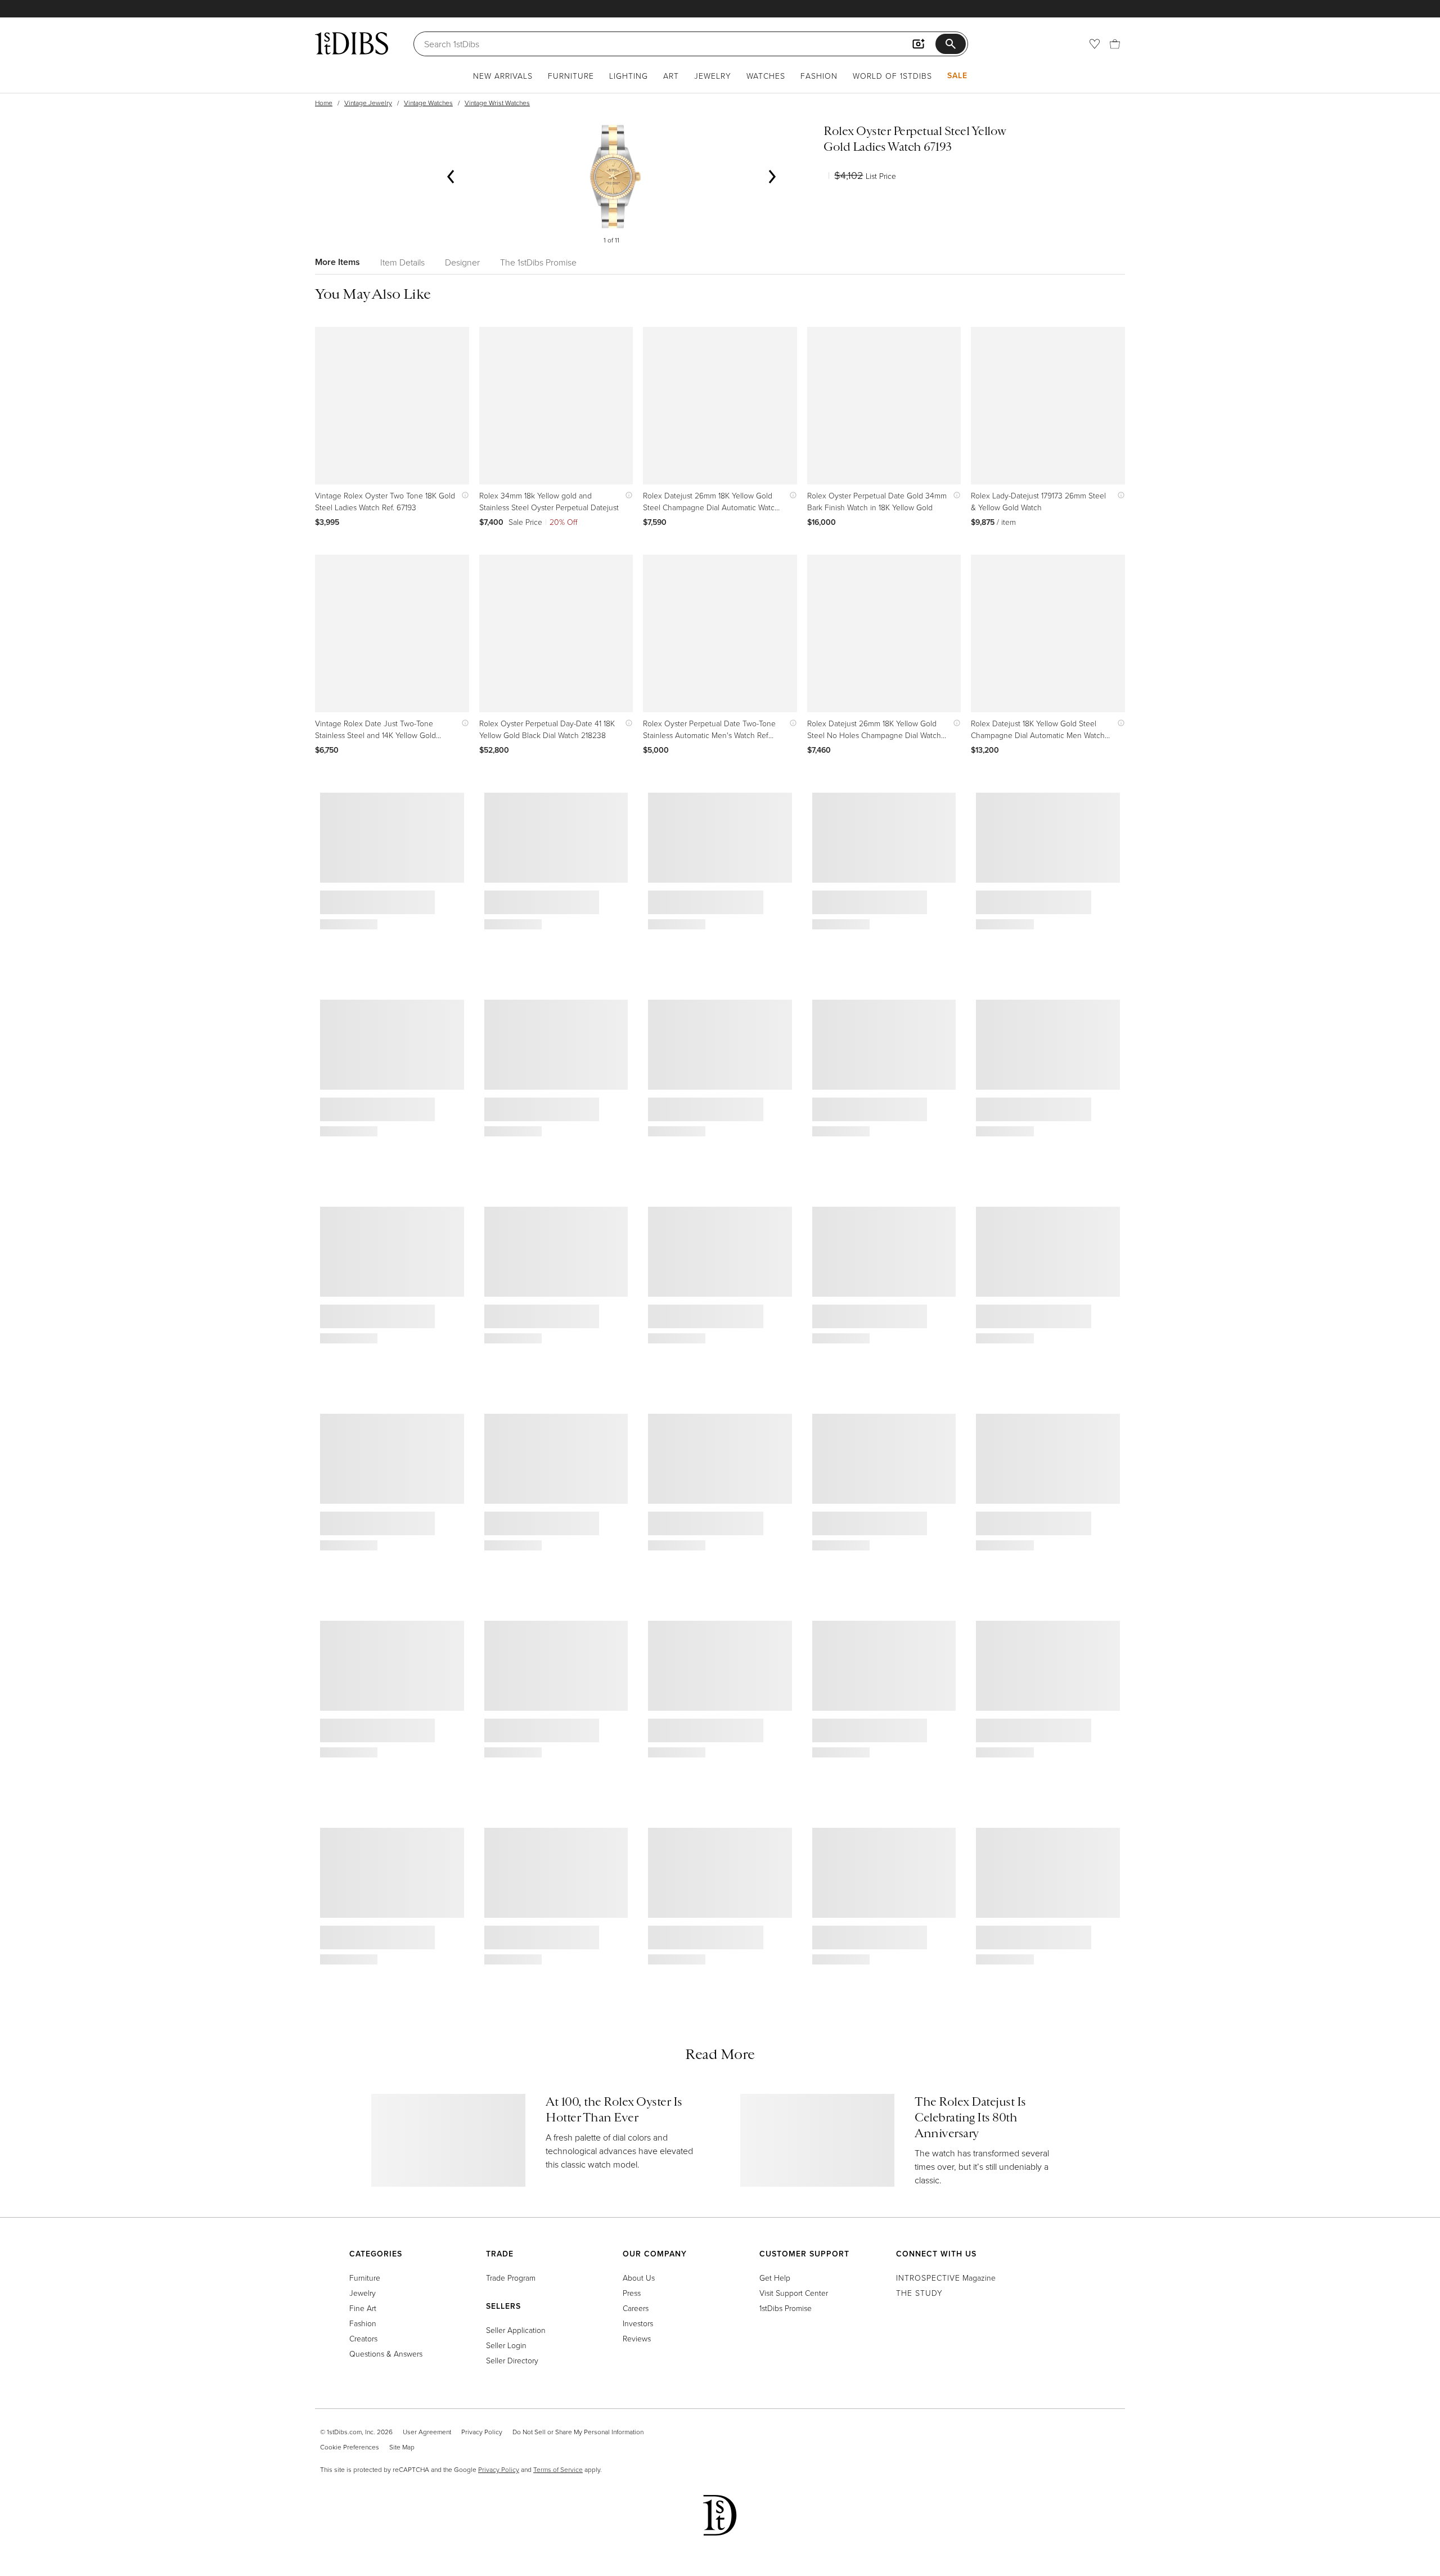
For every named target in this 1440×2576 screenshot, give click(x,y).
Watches (766, 76)
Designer (462, 262)
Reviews (637, 2338)
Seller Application (516, 2330)
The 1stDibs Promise (538, 262)
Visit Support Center (794, 2293)
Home (324, 103)
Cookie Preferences (350, 2447)
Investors (638, 2323)
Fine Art (363, 2308)
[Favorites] (1095, 44)
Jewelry (713, 76)
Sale (957, 75)
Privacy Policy (482, 2432)
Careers (636, 2308)
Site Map (402, 2447)
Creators (363, 2338)
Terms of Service (558, 2469)
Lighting (629, 76)
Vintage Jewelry (368, 103)
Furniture (571, 76)
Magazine (946, 2278)
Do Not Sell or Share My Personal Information (578, 2432)
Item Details (402, 262)
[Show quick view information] (463, 495)
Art (671, 76)
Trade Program (511, 2278)
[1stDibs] (352, 43)
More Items (337, 262)
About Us (639, 2278)
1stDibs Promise (786, 2308)
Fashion (819, 76)
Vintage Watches (428, 103)
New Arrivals (503, 76)
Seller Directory (512, 2360)
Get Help (775, 2278)
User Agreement (427, 2432)
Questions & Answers (386, 2354)
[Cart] (1115, 44)
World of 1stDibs (892, 76)
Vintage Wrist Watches (497, 103)
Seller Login (506, 2345)
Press (632, 2293)
